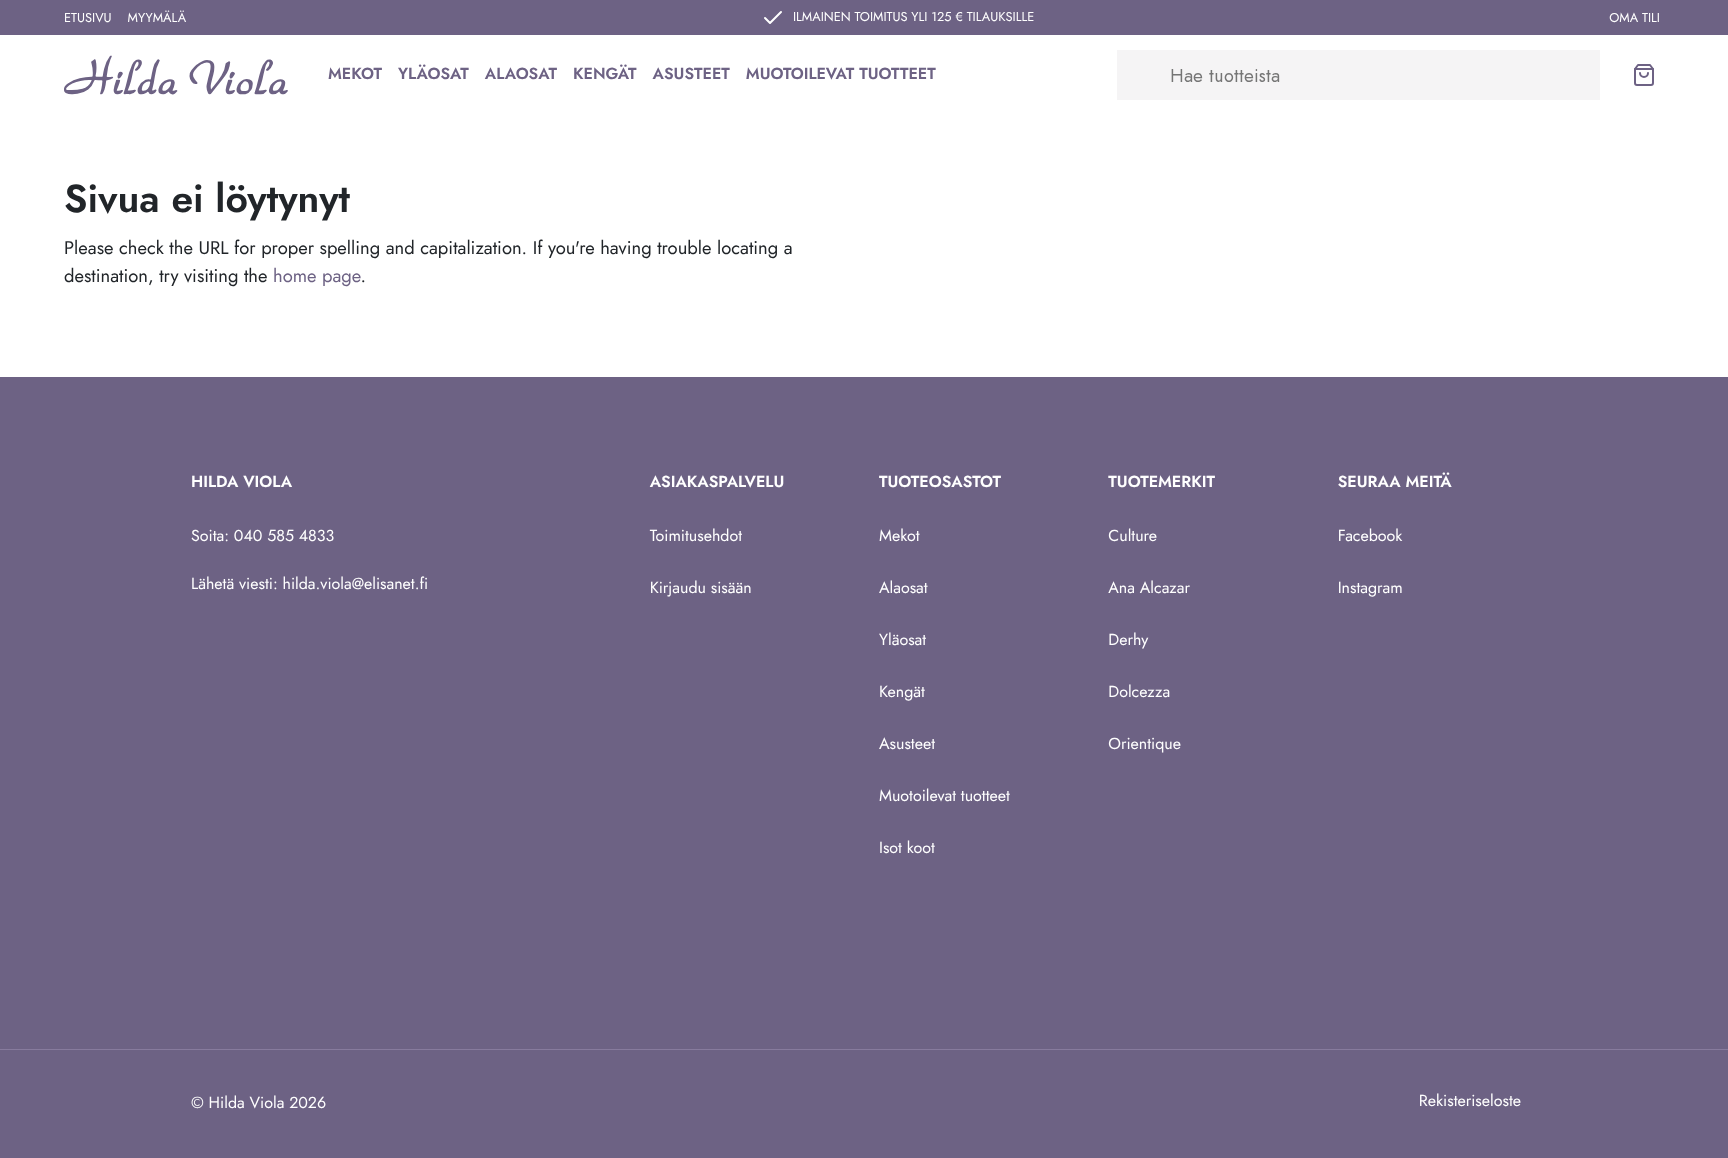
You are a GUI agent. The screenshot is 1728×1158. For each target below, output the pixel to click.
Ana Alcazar (1149, 588)
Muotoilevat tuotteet (841, 74)
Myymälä (157, 17)
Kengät (605, 74)
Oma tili (1634, 17)
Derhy (1128, 640)
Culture (1132, 536)
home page (316, 275)
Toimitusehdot (696, 536)
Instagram (1370, 588)
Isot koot (907, 848)
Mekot (355, 74)
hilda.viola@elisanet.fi (356, 584)
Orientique (1144, 744)
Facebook (1370, 536)
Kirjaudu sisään (701, 588)
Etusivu (88, 17)
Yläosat (433, 74)
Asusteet (691, 74)
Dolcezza (1139, 692)
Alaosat (521, 74)
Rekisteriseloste (1470, 1101)
